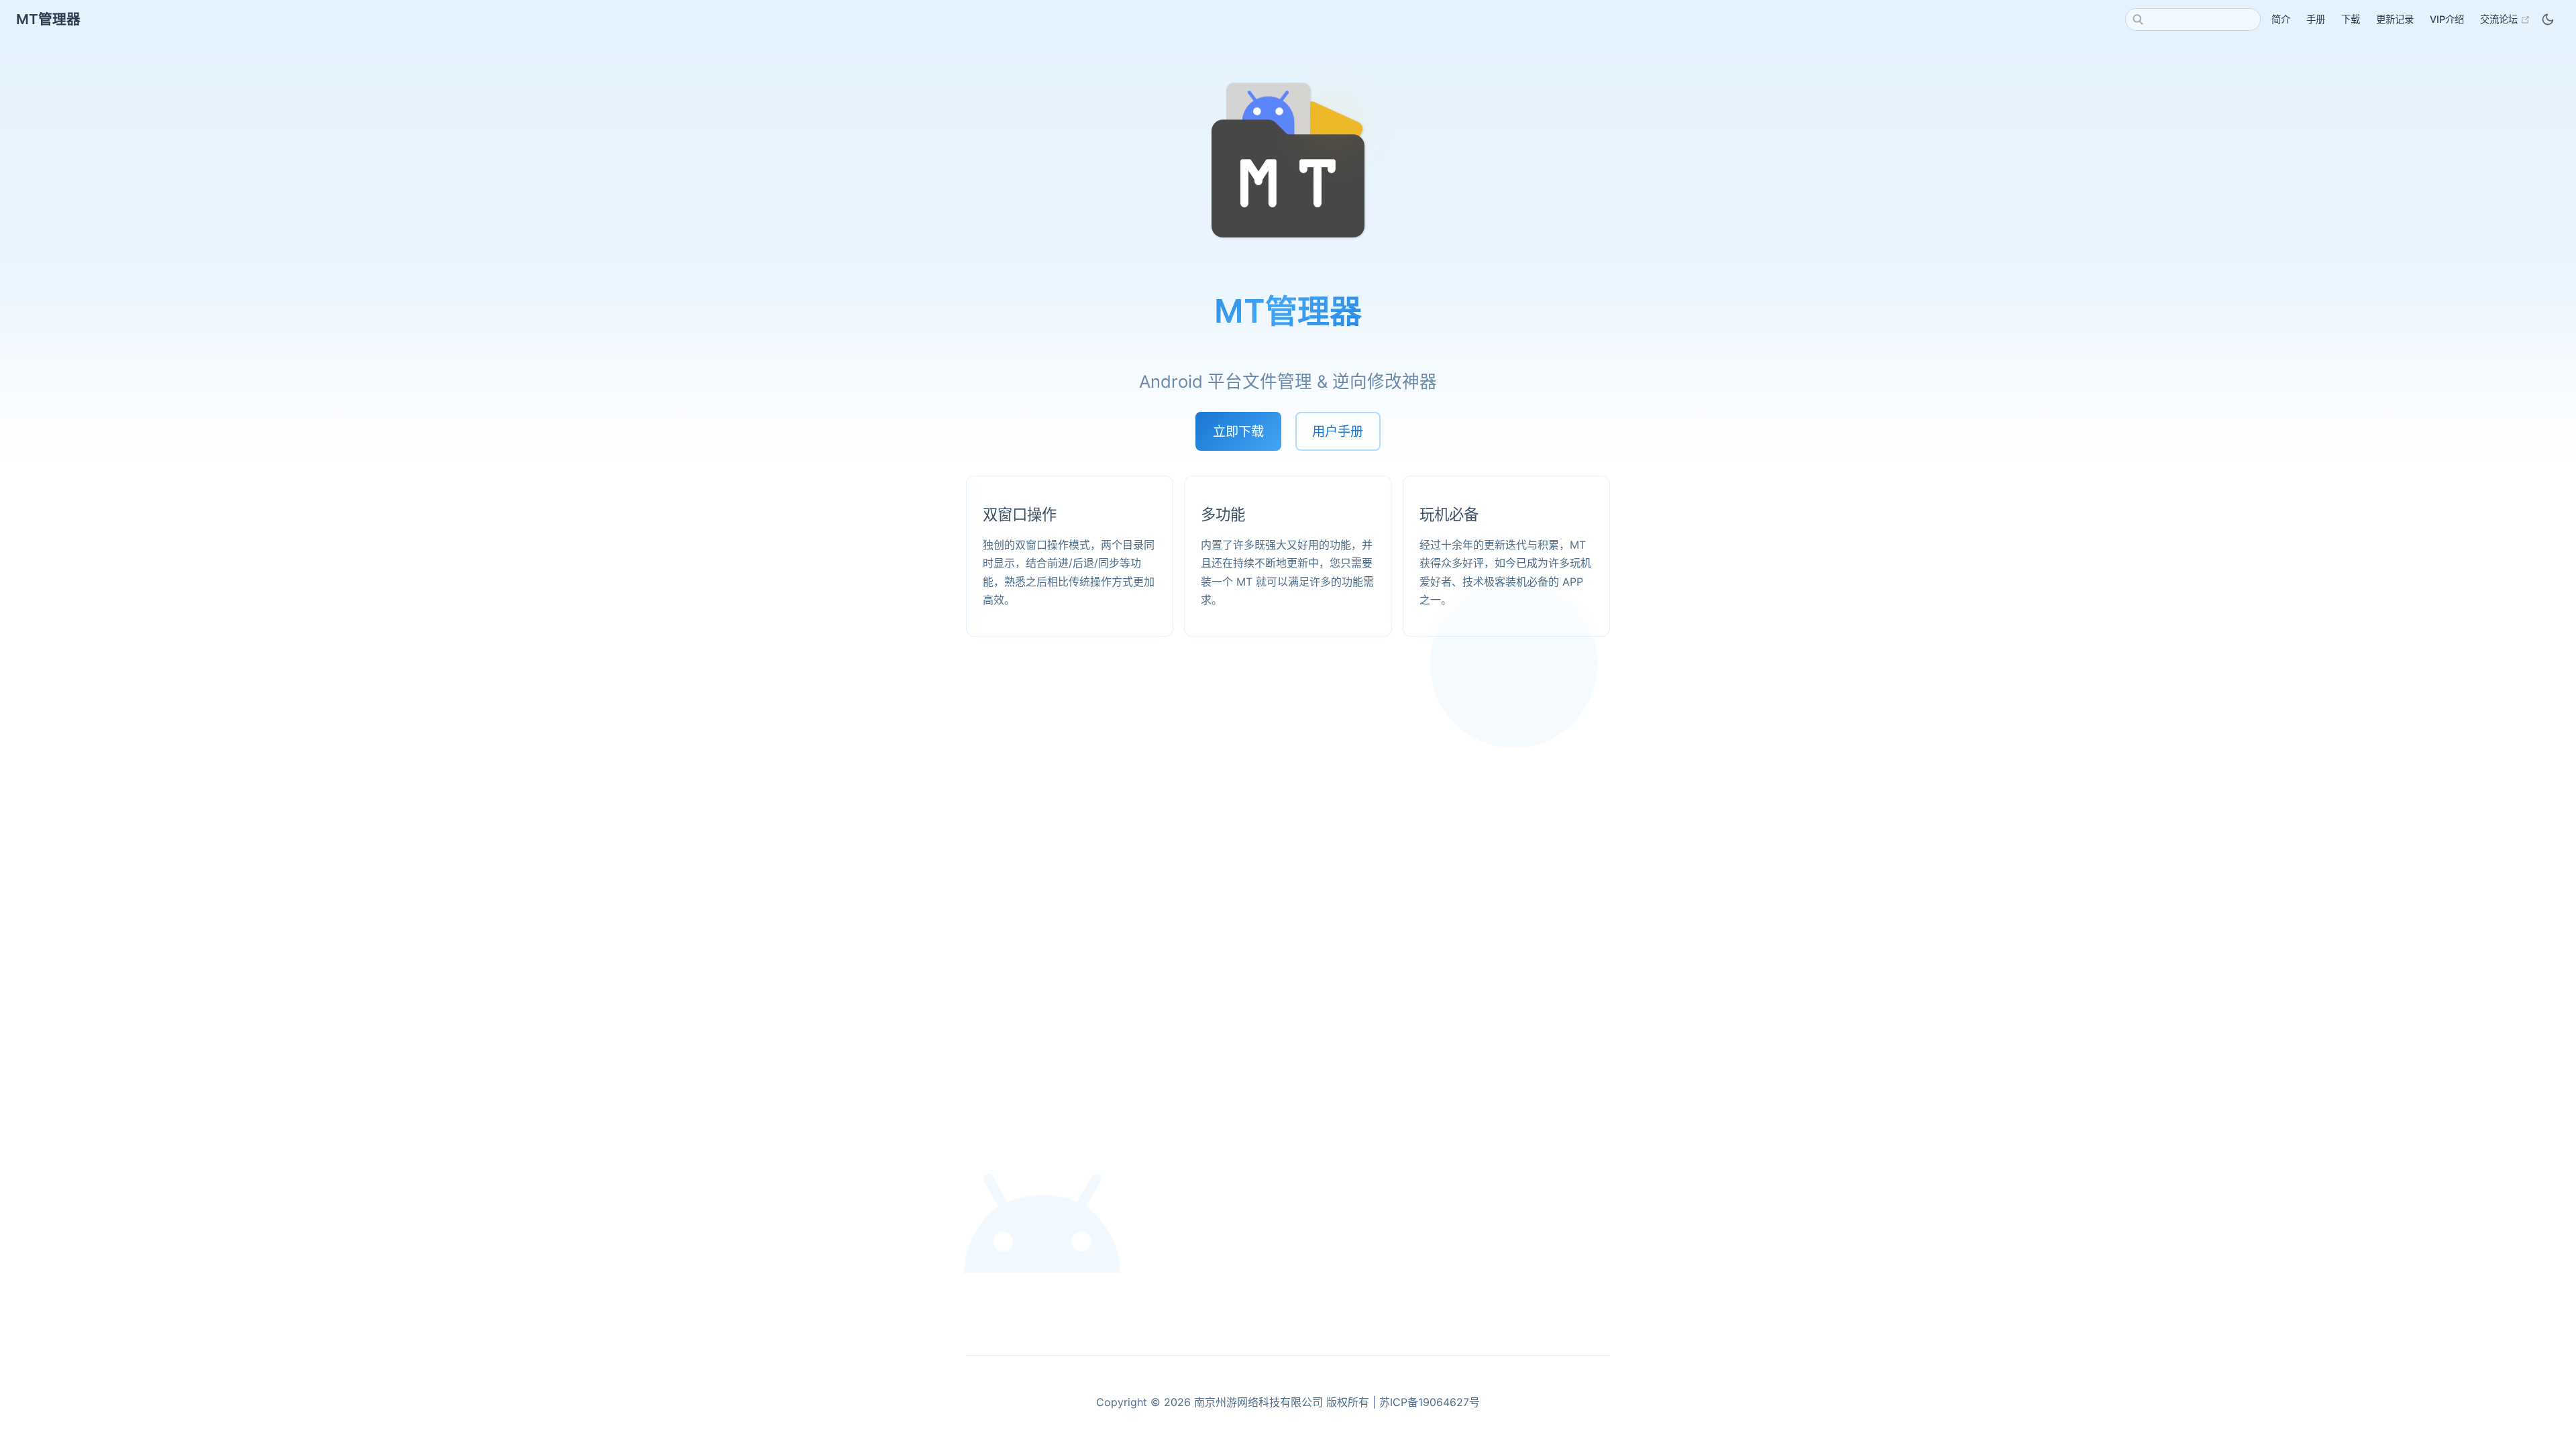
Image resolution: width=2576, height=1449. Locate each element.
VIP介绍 (2447, 19)
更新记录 (2395, 19)
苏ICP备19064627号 (1430, 1402)
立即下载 (1238, 431)
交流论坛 (2505, 19)
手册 (2316, 19)
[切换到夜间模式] (2548, 19)
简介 (2281, 19)
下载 (2351, 19)
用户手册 (1338, 431)
